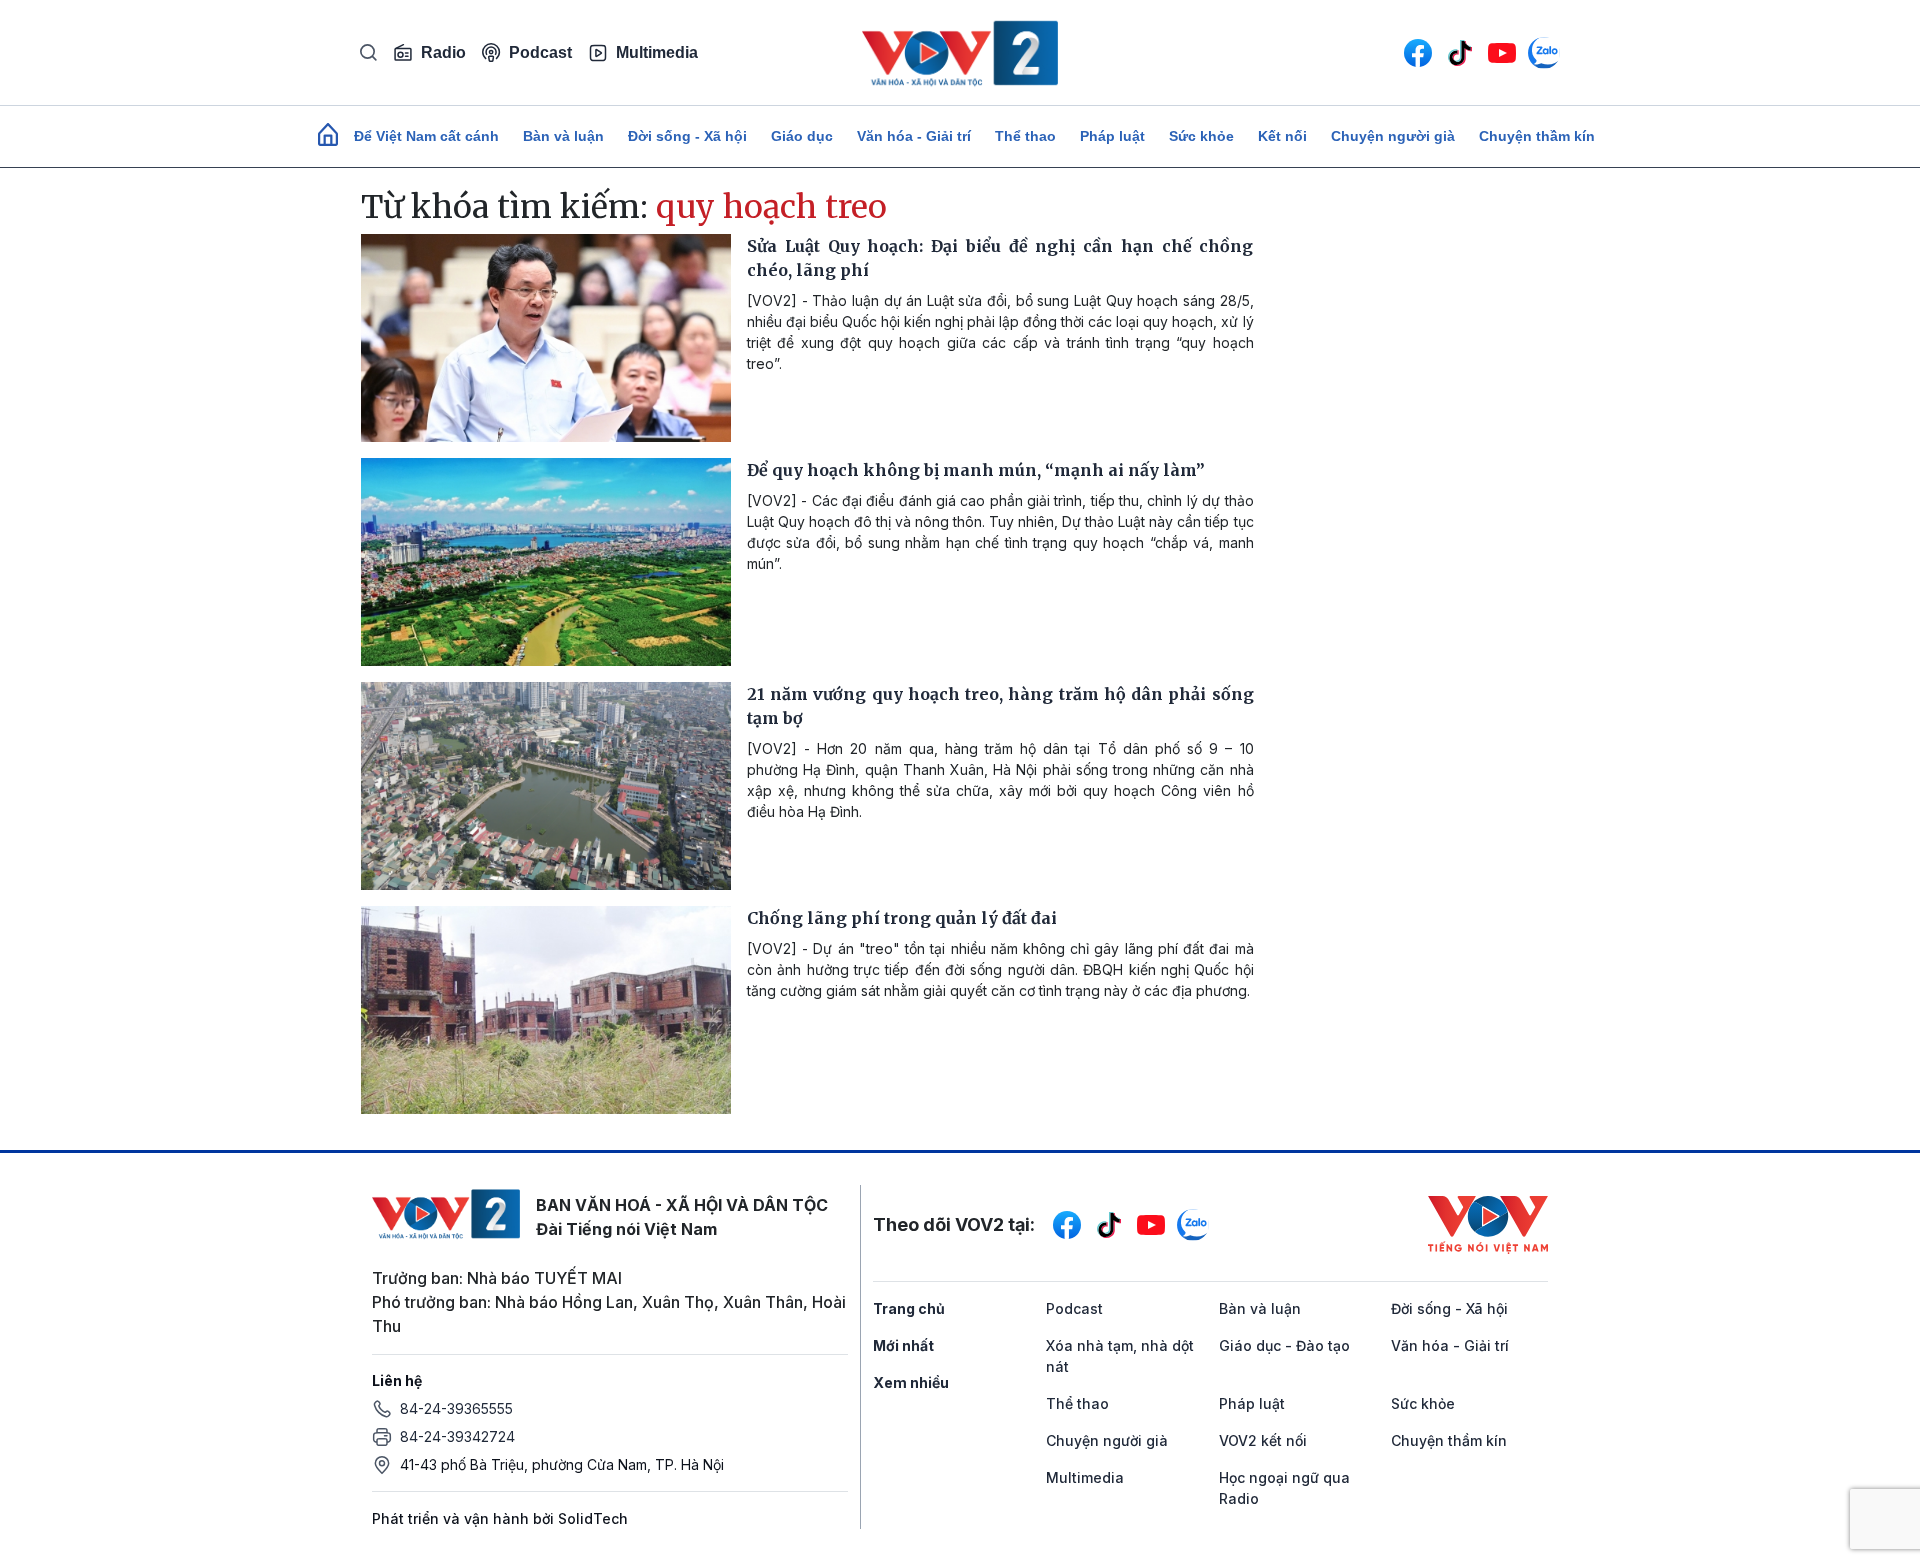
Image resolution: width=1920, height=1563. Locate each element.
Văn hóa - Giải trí (914, 136)
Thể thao (1025, 136)
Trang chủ (909, 1308)
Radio (443, 52)
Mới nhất (903, 1345)
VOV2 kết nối (1263, 1440)
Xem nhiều (911, 1382)
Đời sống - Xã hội (687, 136)
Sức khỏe (1201, 136)
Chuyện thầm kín (1537, 136)
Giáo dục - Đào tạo (1284, 1345)
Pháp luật (1112, 136)
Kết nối (1282, 136)
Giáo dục (802, 136)
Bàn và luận (563, 136)
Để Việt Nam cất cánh (426, 136)
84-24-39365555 (456, 1408)
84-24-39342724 (457, 1436)
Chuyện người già (1393, 136)
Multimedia (657, 52)
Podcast (540, 52)
